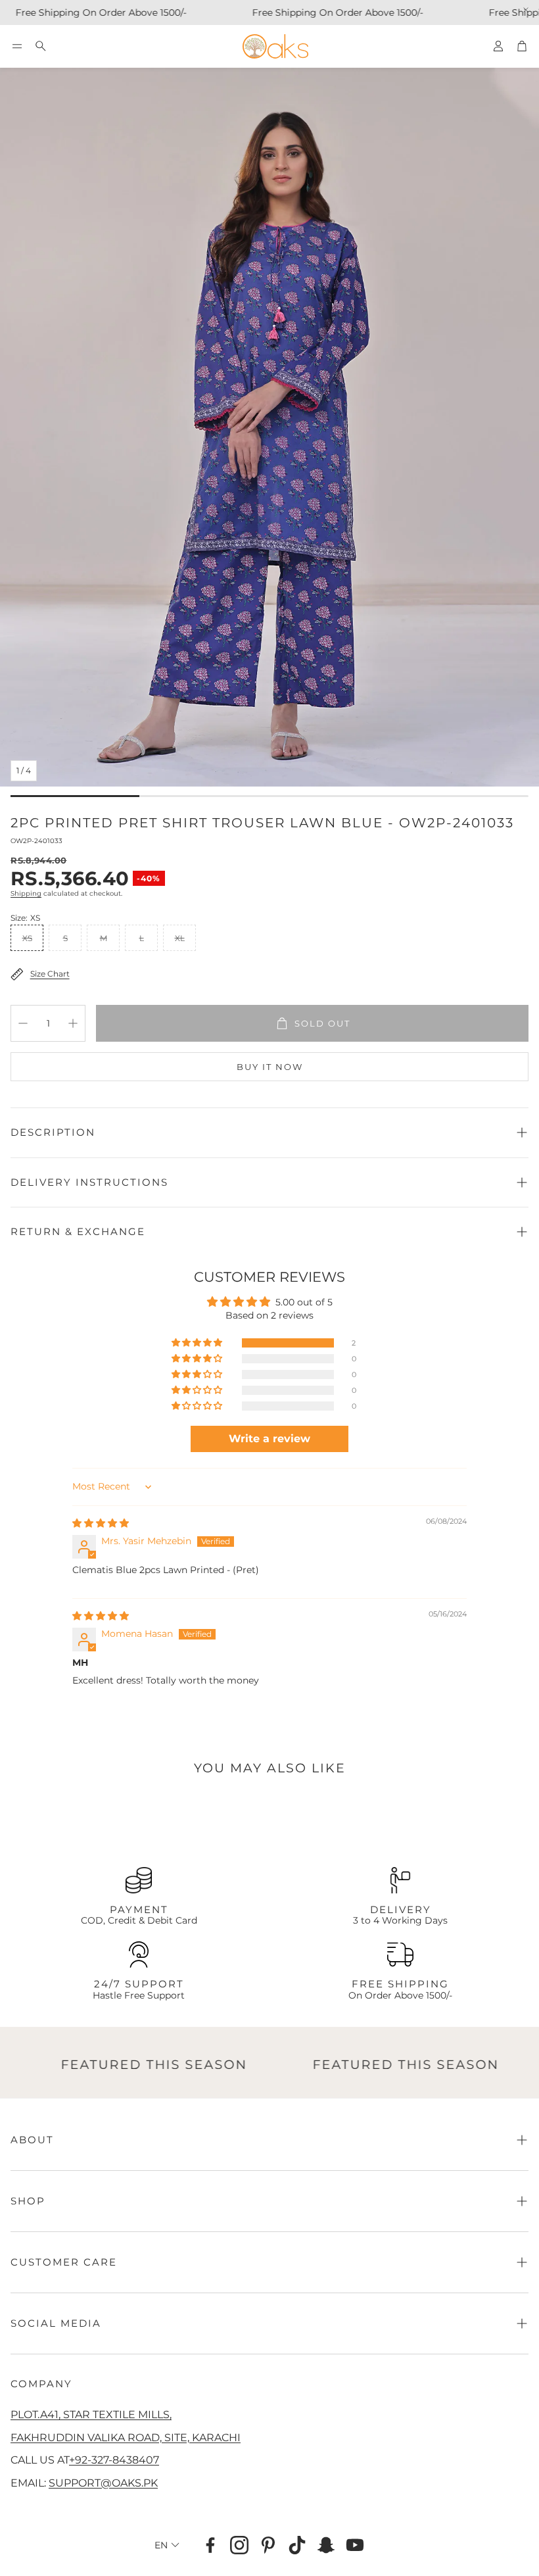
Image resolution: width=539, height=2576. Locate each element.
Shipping (26, 893)
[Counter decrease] (23, 1023)
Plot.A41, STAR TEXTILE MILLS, (91, 2414)
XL (180, 938)
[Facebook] (210, 2545)
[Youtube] (355, 2545)
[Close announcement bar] (526, 10)
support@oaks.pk (103, 2483)
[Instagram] (239, 2545)
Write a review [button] (269, 1439)
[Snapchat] (326, 2545)
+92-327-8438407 (114, 2460)
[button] (17, 46)
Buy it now (270, 1067)
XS (27, 938)
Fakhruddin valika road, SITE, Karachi (126, 2437)
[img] (101, 1523)
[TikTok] (297, 2545)
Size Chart (50, 974)
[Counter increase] (73, 1023)
